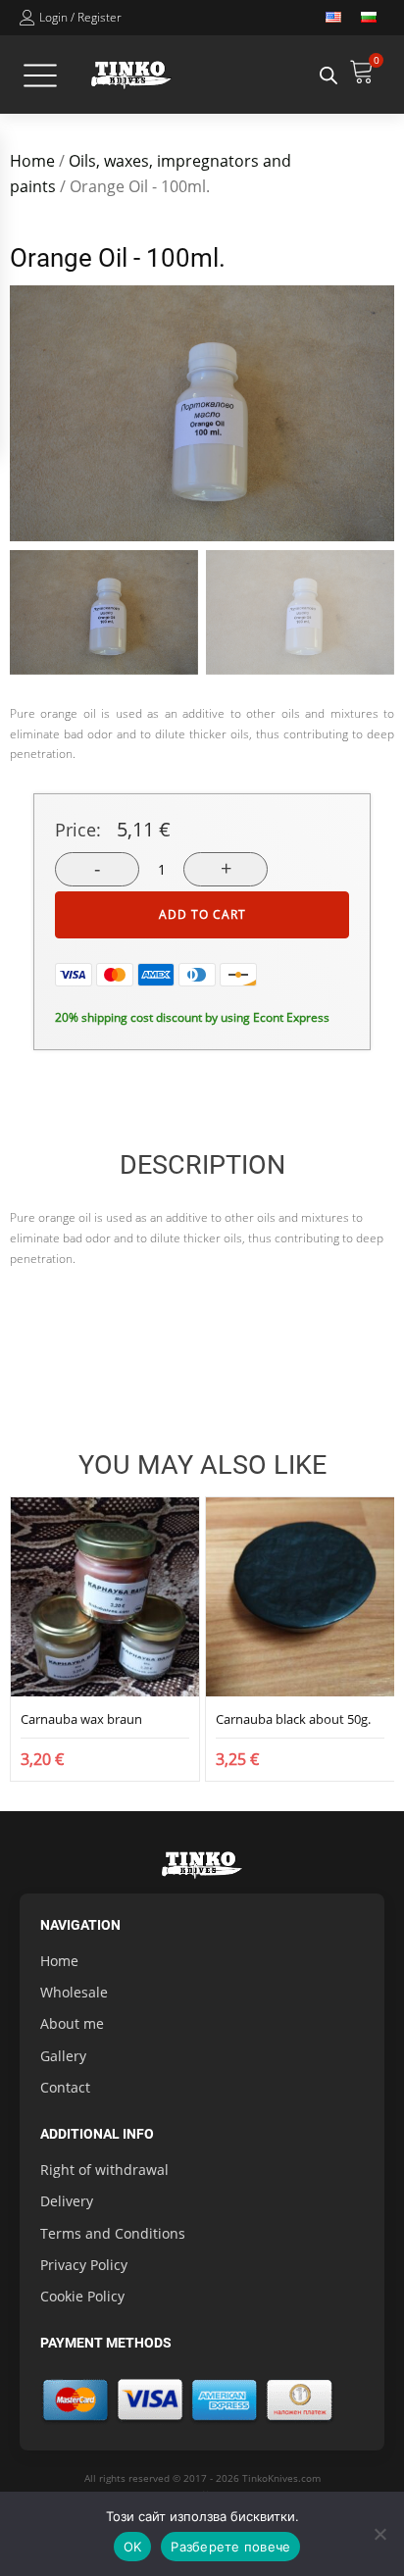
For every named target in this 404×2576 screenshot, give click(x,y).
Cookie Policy (82, 2296)
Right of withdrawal (104, 2170)
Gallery (63, 2056)
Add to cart (202, 914)
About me (72, 2023)
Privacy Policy (84, 2265)
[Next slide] (379, 413)
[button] (104, 612)
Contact (65, 2087)
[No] (379, 2534)
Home (32, 161)
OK (133, 2547)
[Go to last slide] (25, 1639)
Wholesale (74, 1992)
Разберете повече (230, 2547)
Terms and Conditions (113, 2233)
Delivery (67, 2201)
